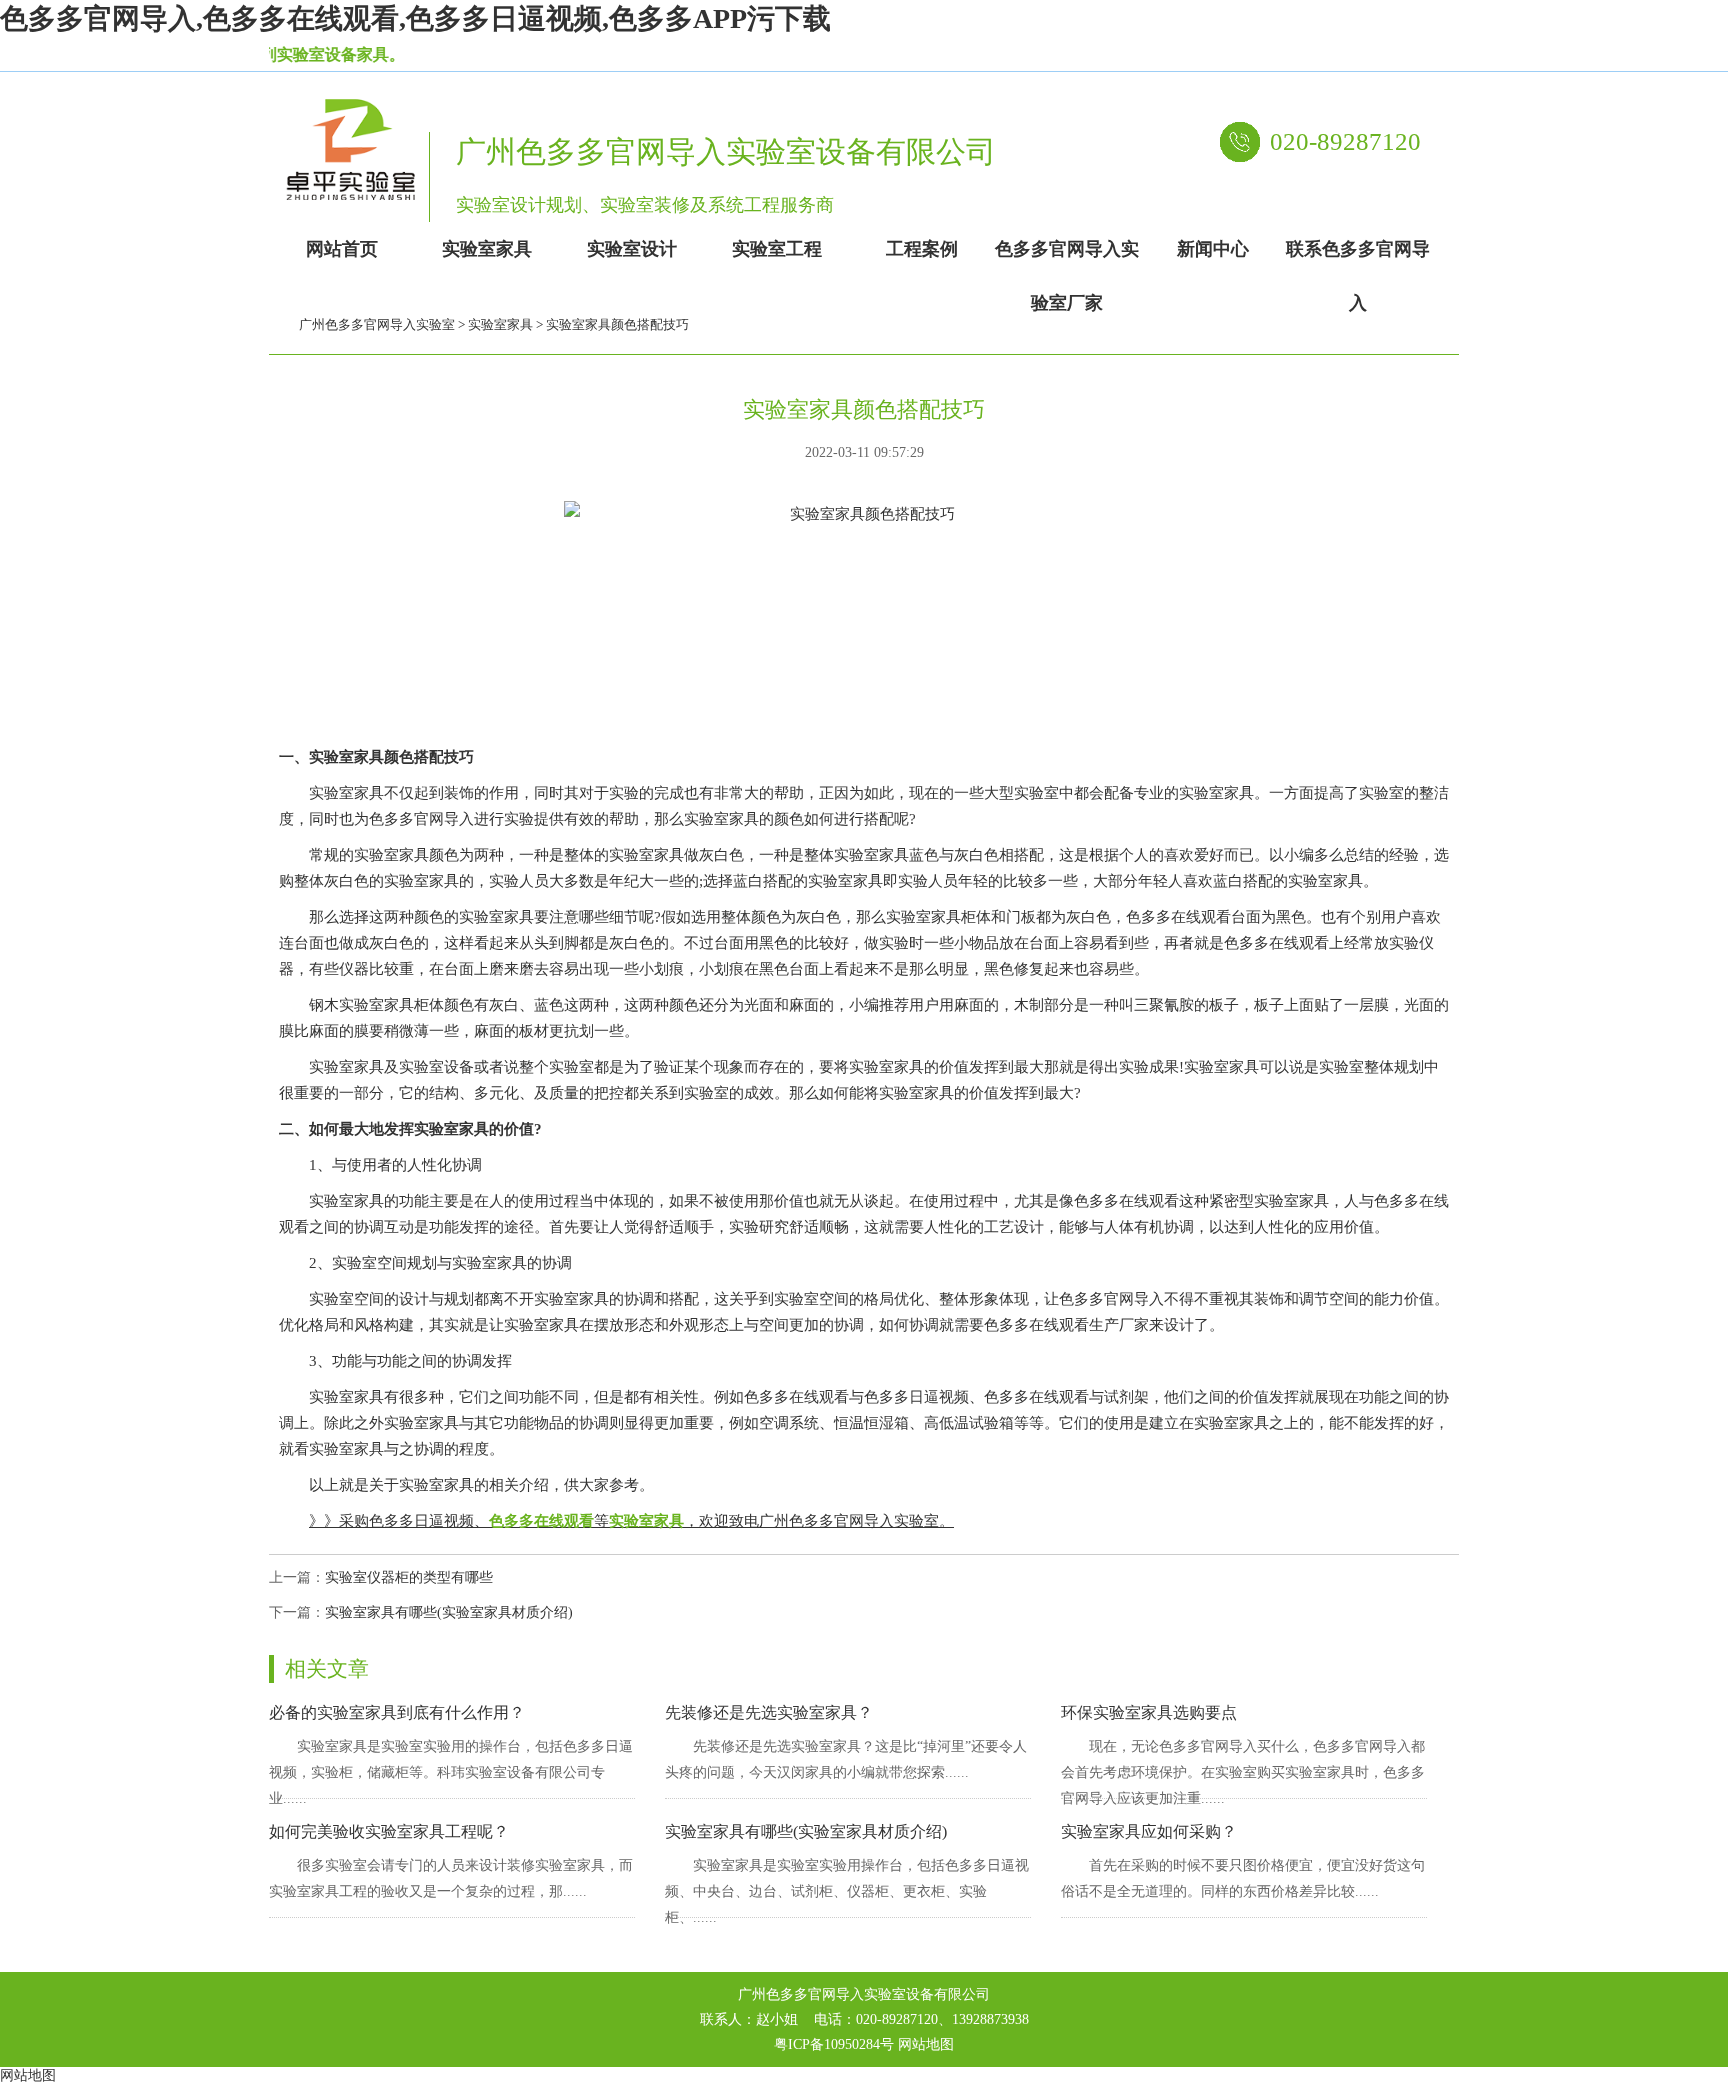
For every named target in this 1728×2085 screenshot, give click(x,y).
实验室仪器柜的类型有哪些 (409, 1577)
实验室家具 (500, 324)
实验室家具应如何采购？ (1149, 1831)
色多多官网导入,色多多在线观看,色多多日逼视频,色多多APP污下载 (415, 18)
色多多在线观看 (541, 1521)
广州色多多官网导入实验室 (377, 324)
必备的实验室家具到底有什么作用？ (397, 1712)
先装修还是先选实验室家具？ (769, 1712)
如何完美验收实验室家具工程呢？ (389, 1831)
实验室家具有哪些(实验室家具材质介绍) (449, 1612)
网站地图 (926, 2044)
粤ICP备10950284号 (834, 2044)
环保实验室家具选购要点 (1149, 1712)
